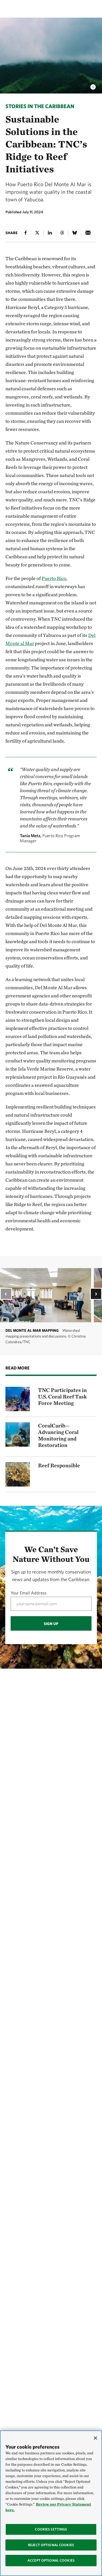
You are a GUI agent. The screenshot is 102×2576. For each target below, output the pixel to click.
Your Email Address (29, 1593)
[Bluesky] (75, 233)
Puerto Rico (54, 578)
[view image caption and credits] (93, 85)
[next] (96, 1294)
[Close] (95, 2438)
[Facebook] (26, 233)
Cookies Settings (51, 2529)
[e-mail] (88, 233)
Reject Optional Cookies (51, 2545)
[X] (37, 233)
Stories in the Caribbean (40, 106)
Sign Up (51, 1623)
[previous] (6, 1294)
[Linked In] (50, 233)
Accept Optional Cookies (51, 2560)
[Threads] (62, 233)
